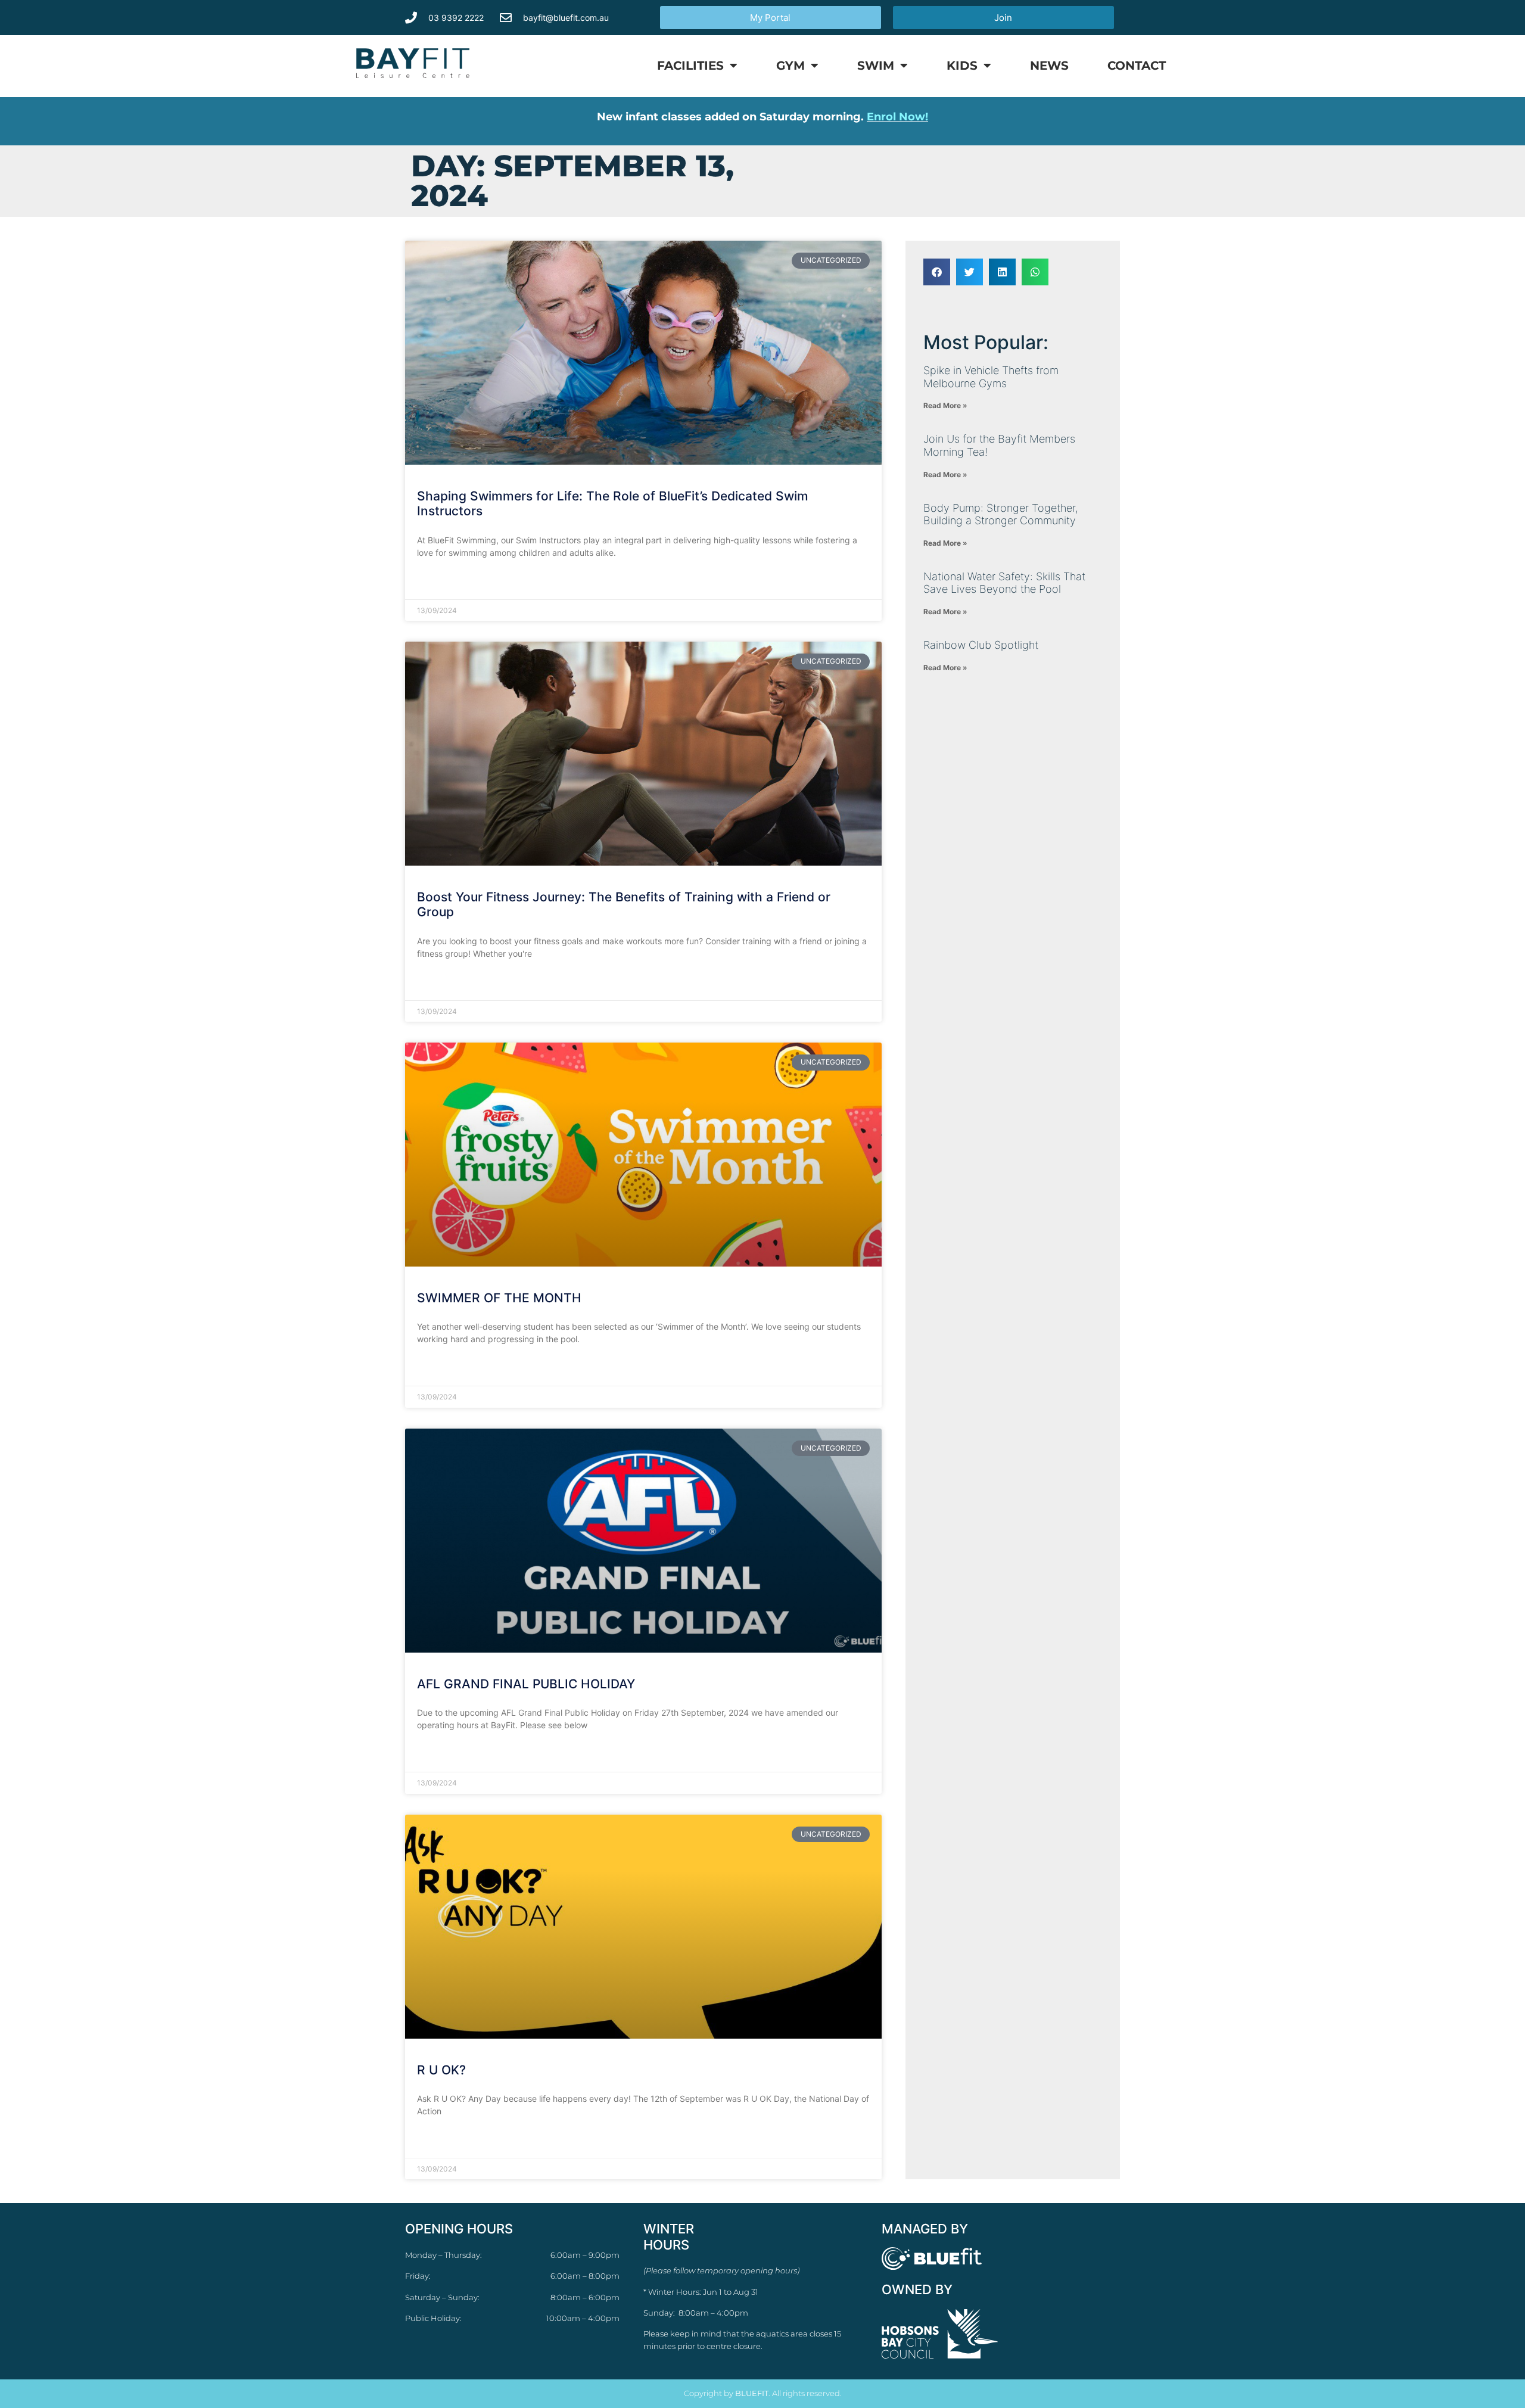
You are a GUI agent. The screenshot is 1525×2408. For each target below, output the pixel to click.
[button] (937, 272)
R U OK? (441, 2070)
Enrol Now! (897, 117)
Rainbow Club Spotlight (981, 645)
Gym (790, 66)
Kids (962, 66)
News (1049, 66)
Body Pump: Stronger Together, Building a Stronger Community (1001, 514)
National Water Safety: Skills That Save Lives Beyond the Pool (1004, 583)
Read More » (441, 582)
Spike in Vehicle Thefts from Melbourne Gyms (991, 377)
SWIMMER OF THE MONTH (499, 1298)
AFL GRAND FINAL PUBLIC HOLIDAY (526, 1684)
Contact (1137, 66)
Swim (876, 66)
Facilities (690, 66)
